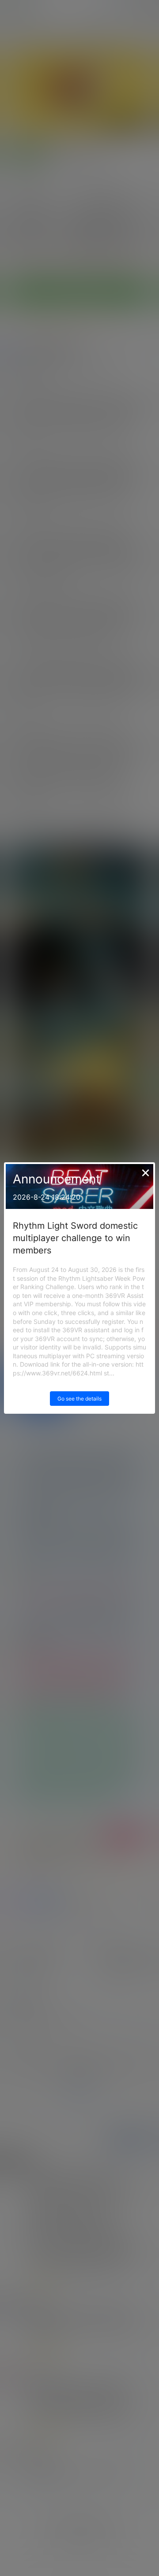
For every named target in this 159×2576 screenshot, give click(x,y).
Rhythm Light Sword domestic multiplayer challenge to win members (75, 1238)
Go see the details (79, 1399)
